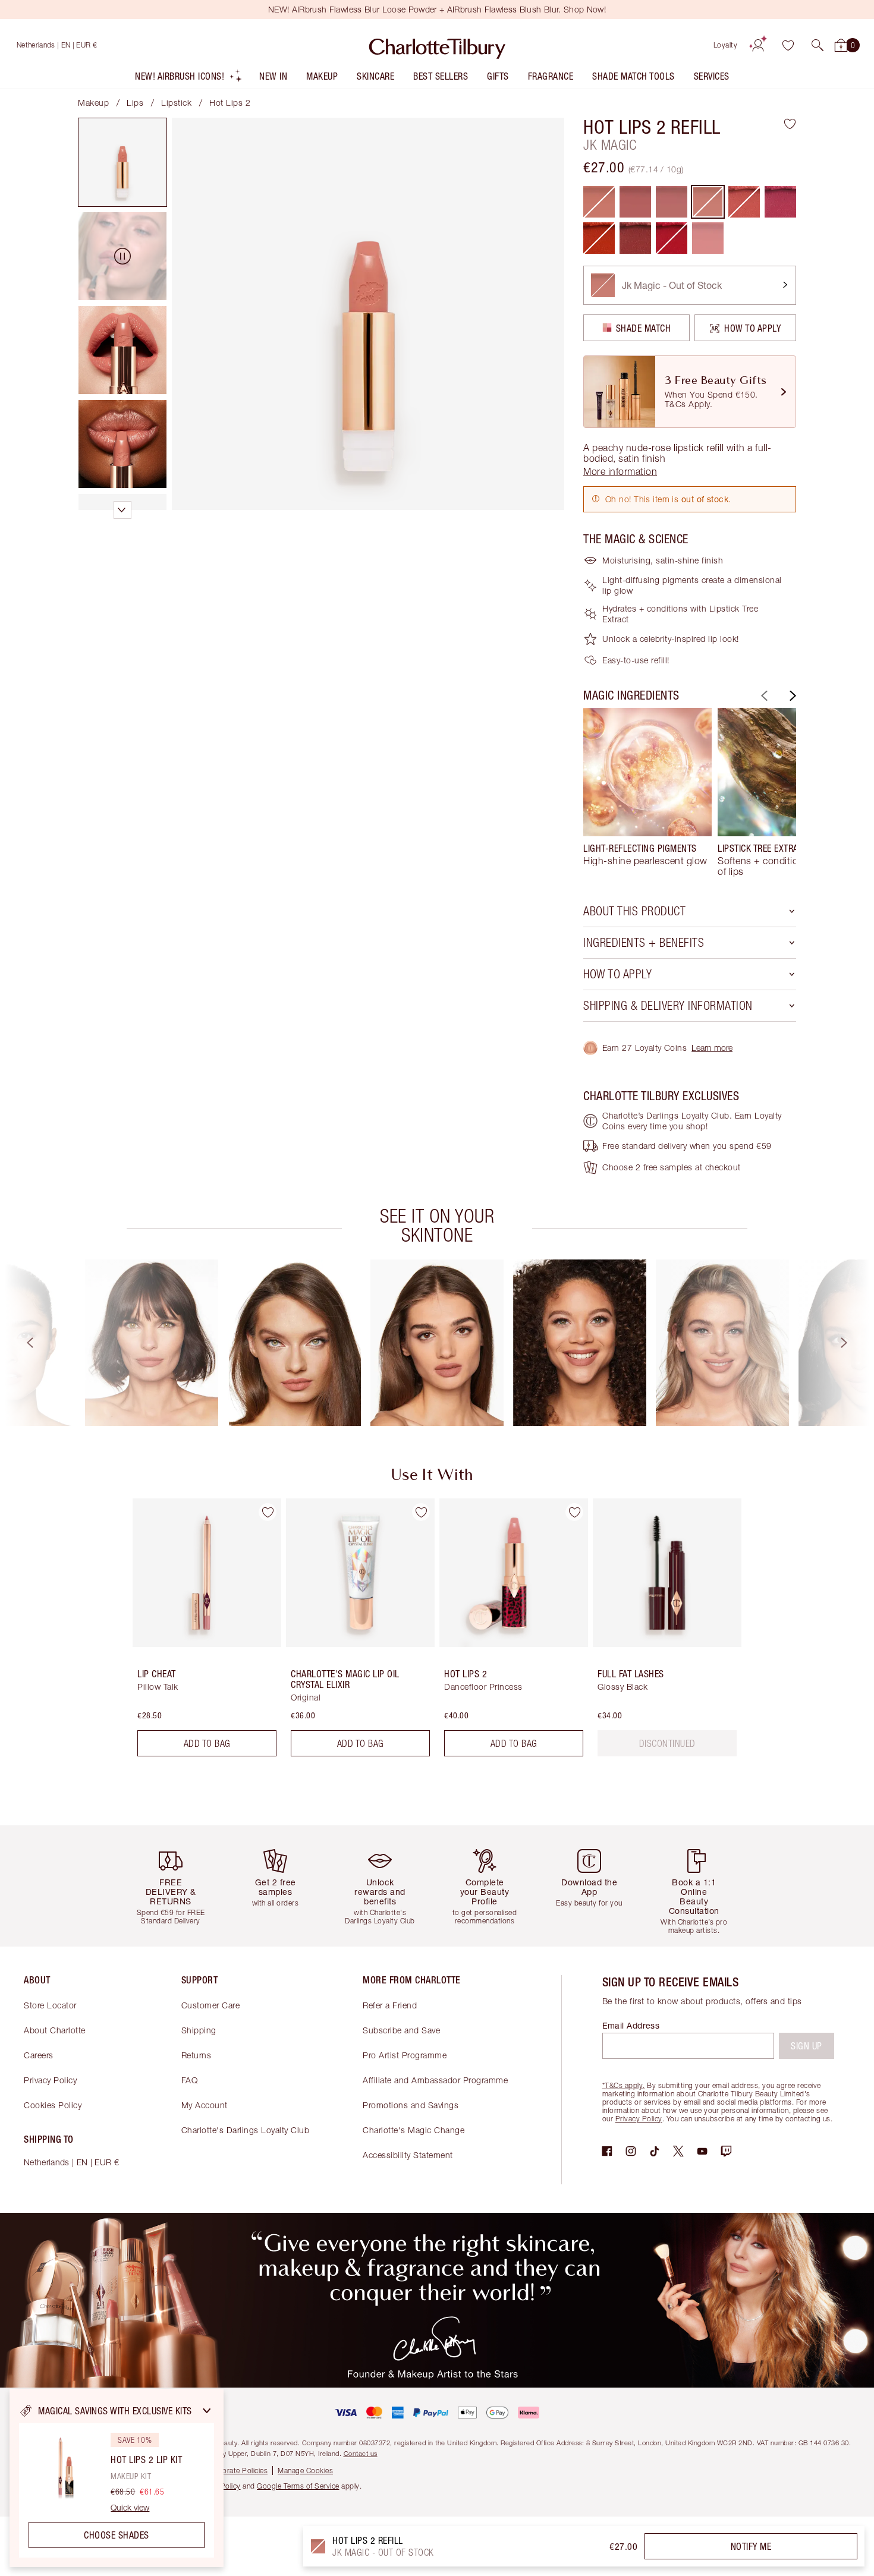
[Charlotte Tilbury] (437, 45)
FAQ (190, 2080)
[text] (667, 1743)
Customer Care (211, 2005)
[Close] (207, 2411)
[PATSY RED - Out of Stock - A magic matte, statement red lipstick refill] (672, 238)
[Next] (791, 696)
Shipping (199, 2030)
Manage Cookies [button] (305, 2470)
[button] (818, 45)
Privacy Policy (50, 2080)
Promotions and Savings (411, 2105)
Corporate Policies (237, 2470)
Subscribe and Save (401, 2030)
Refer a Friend (390, 2005)
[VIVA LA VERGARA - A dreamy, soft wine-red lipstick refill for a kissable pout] (635, 238)
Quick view (130, 2508)
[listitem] (189, 79)
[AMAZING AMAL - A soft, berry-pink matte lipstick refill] (780, 202)
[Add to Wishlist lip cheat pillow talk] (268, 1512)
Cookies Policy (53, 2105)
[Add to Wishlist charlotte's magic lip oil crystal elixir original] (421, 1512)
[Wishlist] (788, 45)
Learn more (712, 1048)
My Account (205, 2105)
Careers (39, 2055)
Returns (197, 2055)
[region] (117, 2478)
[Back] (763, 696)
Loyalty (726, 45)
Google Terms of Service (298, 2486)
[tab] (122, 162)
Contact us (361, 2453)
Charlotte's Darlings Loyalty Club (246, 2130)
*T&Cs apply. (624, 2085)
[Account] (758, 45)
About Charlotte (55, 2030)
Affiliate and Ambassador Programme (435, 2080)
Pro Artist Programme (405, 2055)
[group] (647, 792)
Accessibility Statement (408, 2155)
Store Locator (50, 2005)
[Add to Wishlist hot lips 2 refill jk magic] (790, 124)
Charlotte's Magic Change (414, 2130)
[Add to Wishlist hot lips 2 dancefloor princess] (574, 1512)
